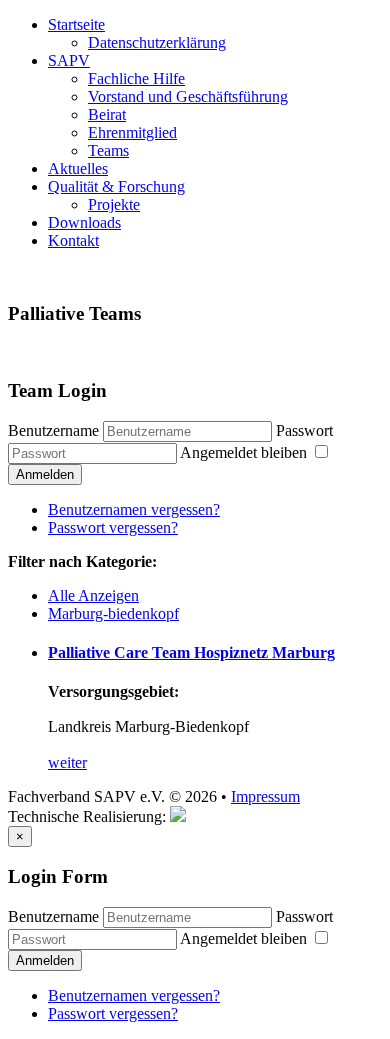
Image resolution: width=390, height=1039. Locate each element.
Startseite (76, 24)
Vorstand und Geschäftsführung (188, 96)
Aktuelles (78, 168)
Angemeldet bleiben (245, 452)
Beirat (107, 114)
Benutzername (53, 430)
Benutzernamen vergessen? (134, 509)
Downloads (84, 222)
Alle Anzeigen (93, 595)
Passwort (304, 430)
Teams (108, 150)
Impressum (265, 796)
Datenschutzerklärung (157, 42)
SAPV (69, 60)
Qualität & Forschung (116, 186)
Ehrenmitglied (132, 132)
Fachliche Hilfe (136, 78)
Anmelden (45, 474)
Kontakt (73, 240)
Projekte (114, 204)
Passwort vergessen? (113, 527)
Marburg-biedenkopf (113, 613)
